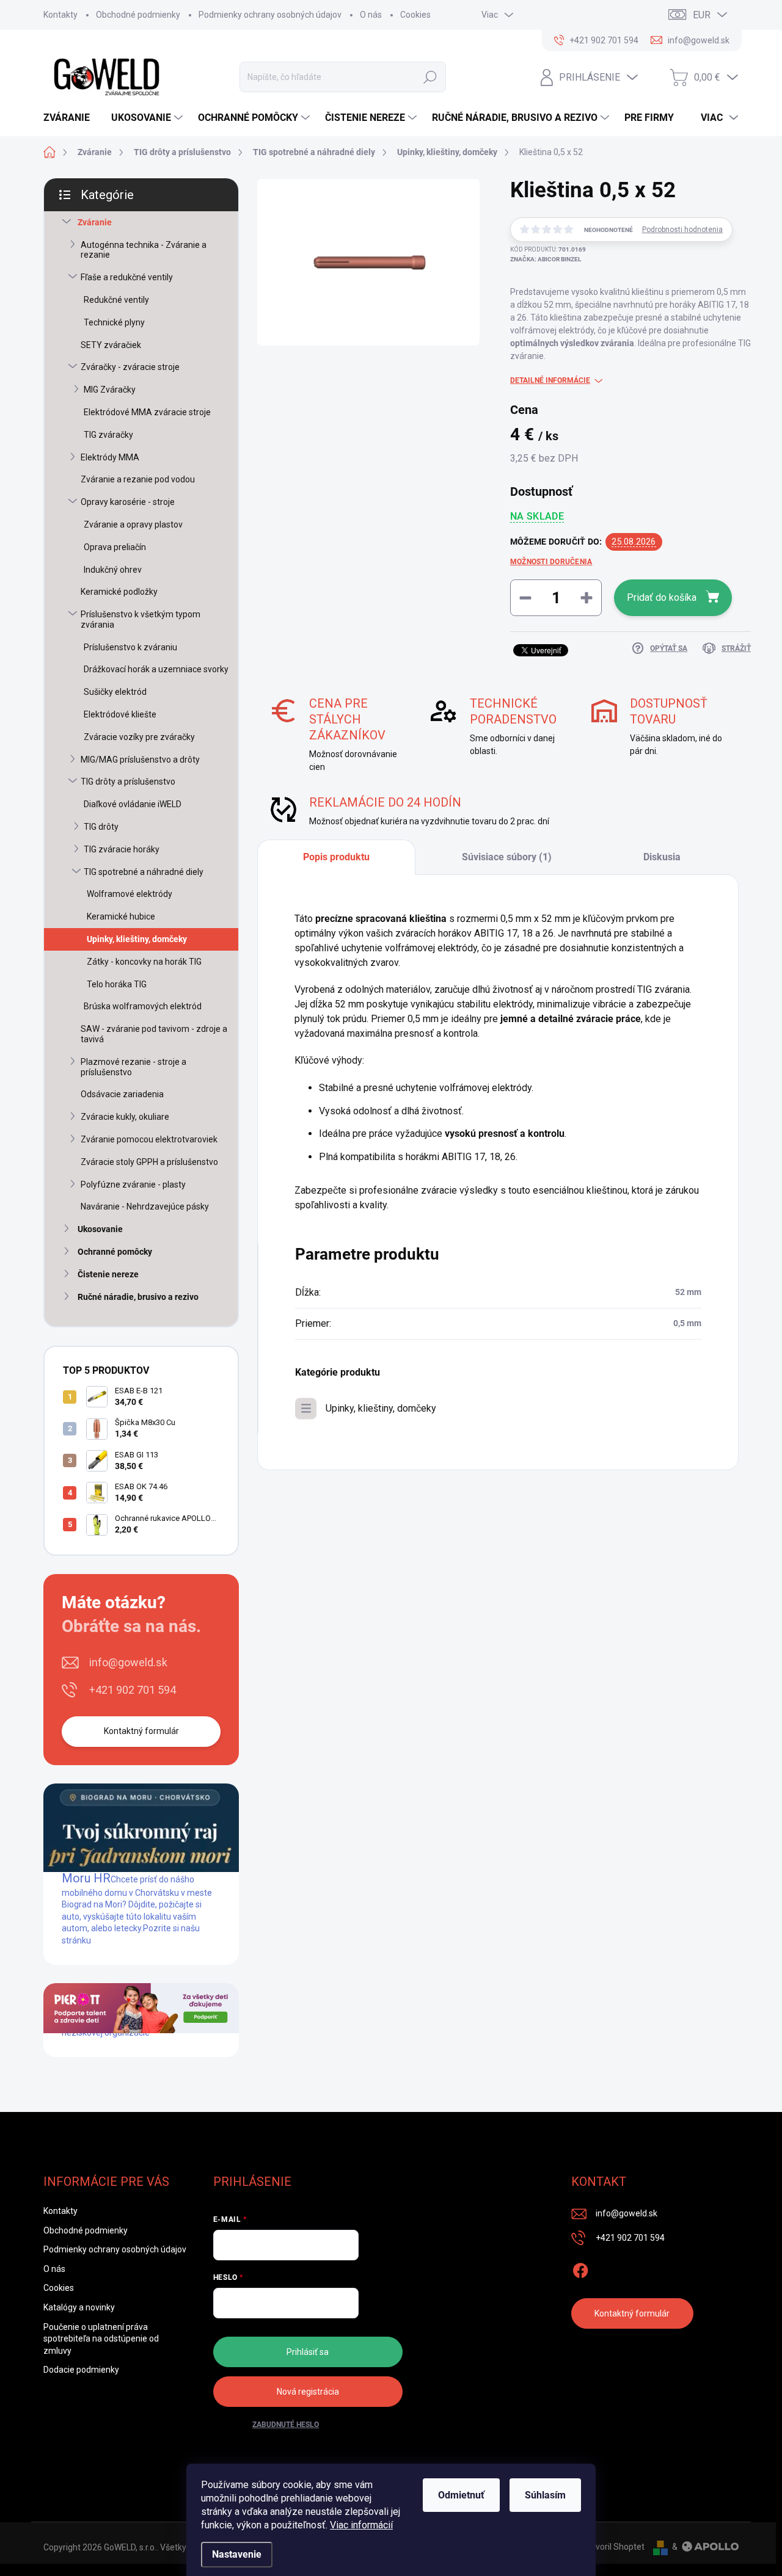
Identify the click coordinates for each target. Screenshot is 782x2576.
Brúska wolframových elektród (143, 1006)
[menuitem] (71, 118)
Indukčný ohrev (113, 570)
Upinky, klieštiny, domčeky (137, 939)
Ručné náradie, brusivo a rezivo (138, 1297)
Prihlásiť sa (308, 2352)
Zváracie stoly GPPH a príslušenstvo (149, 1162)
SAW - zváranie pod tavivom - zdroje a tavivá (154, 1034)
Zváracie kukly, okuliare (125, 1117)
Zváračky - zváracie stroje (130, 367)
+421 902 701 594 (133, 1690)
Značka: (546, 259)
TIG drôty (101, 827)
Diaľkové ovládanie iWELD (133, 804)
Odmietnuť (461, 2495)
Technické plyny (114, 322)
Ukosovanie (100, 1229)
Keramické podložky (119, 592)
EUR (702, 15)
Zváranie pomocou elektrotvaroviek (149, 1139)
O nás (371, 15)
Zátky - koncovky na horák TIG (144, 962)
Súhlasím (545, 2495)
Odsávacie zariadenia (122, 1094)
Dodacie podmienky (81, 2370)
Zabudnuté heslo (286, 2425)
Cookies (415, 15)
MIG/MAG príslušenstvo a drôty (140, 760)
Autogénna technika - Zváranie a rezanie (144, 250)
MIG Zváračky (110, 390)
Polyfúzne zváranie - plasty (133, 1185)
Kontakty (60, 15)
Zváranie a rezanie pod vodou (138, 479)
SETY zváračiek (111, 345)
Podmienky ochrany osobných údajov (270, 15)
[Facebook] (580, 2268)
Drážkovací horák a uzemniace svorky (156, 669)
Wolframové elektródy (130, 894)
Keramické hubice (121, 916)
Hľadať (430, 77)
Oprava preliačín (115, 547)
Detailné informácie (550, 380)
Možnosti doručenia (551, 562)
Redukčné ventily (116, 300)
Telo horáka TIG (117, 984)
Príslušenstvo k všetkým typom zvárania (141, 619)
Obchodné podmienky (138, 15)
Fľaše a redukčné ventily (127, 277)
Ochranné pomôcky (115, 1252)
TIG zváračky (108, 435)
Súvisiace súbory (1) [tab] (507, 857)
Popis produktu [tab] (336, 857)
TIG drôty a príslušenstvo (128, 782)
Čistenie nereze (108, 1274)
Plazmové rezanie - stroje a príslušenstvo (133, 1067)
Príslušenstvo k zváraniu (130, 647)
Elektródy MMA (110, 457)
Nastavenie (237, 2554)
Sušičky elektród (115, 692)
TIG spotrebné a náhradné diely (144, 872)
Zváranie (95, 222)
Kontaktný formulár (141, 1731)
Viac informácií (361, 2525)
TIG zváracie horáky (122, 849)
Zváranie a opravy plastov (133, 524)
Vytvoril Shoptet (614, 2547)
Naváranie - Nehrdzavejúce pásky (145, 1206)
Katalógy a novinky (79, 2307)
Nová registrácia (308, 2392)
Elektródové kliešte (120, 714)
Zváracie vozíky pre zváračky (139, 737)
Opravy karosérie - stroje (128, 502)
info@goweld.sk (128, 1662)
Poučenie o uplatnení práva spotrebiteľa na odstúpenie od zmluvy (101, 2339)
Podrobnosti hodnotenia (682, 230)
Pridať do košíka (662, 597)
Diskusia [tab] (662, 857)
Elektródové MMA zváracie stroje (147, 412)
